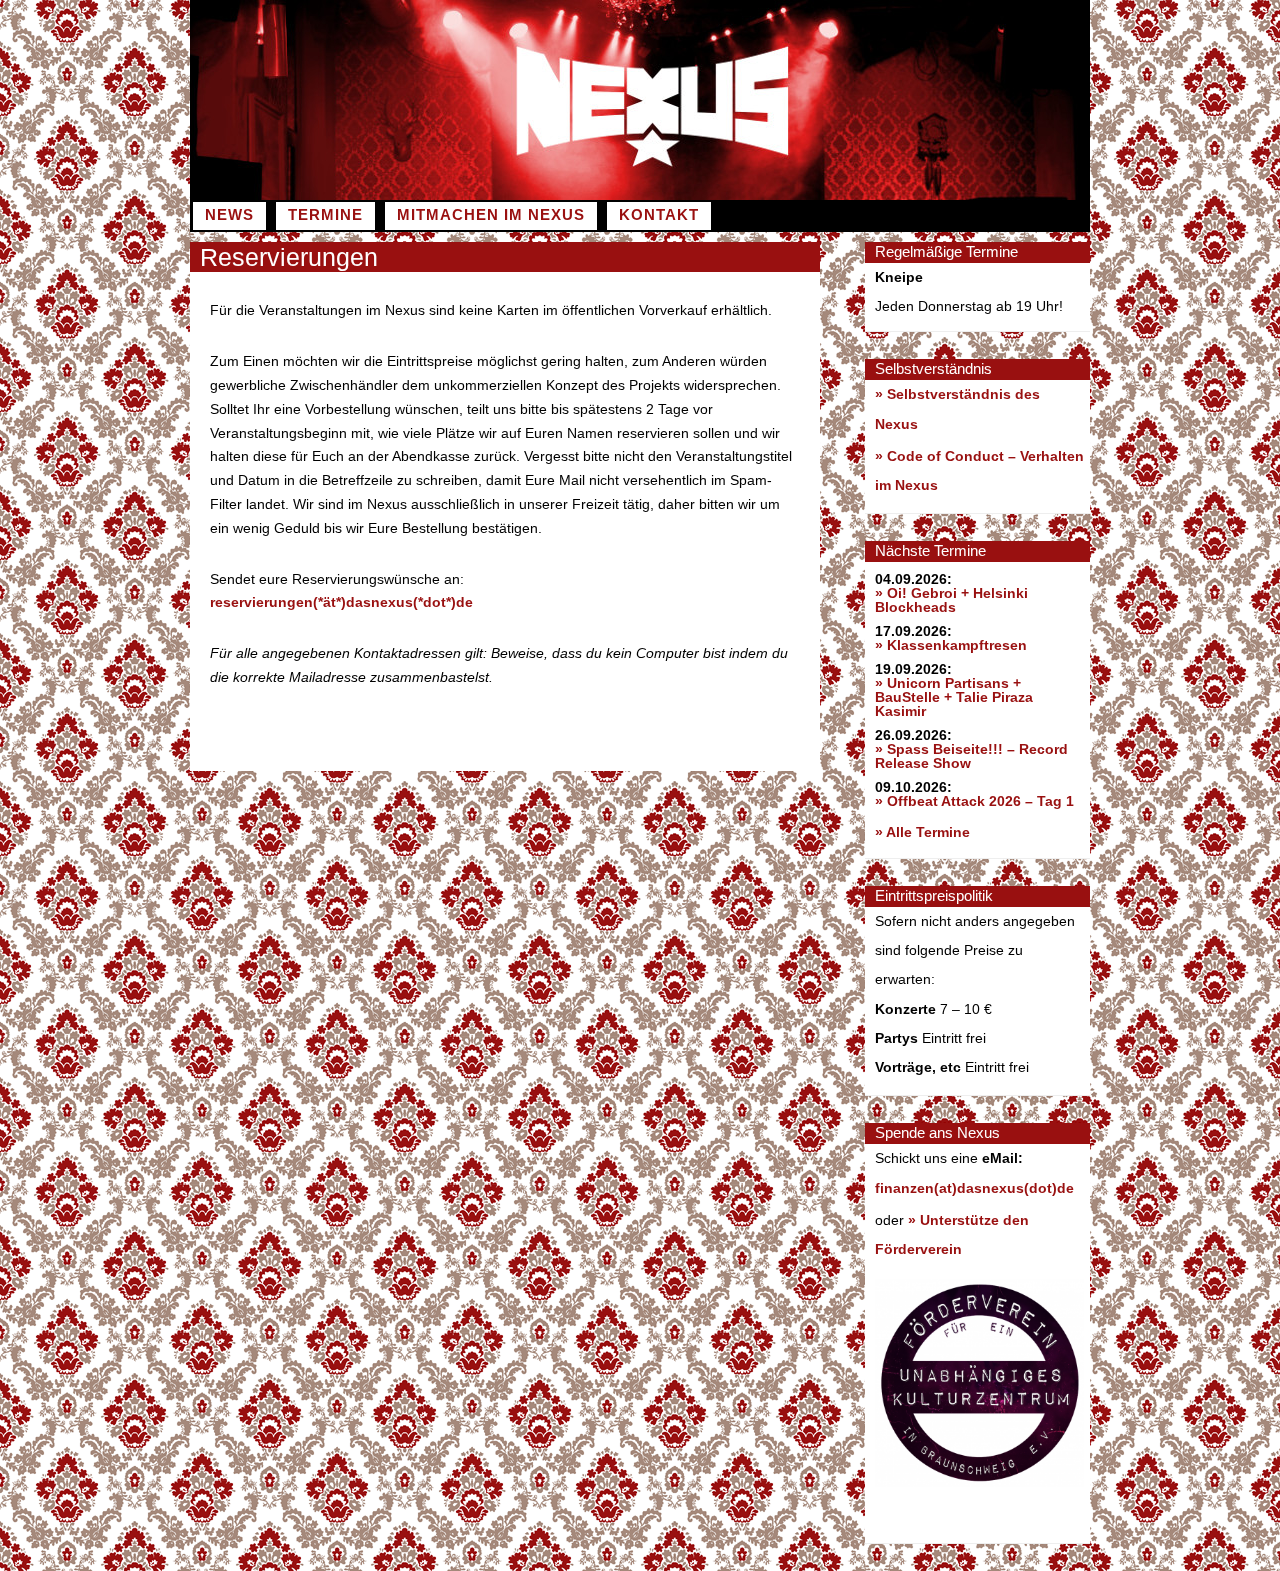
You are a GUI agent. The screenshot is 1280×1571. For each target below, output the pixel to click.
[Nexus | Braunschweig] (865, 195)
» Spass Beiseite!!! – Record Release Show (971, 756)
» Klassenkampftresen (951, 645)
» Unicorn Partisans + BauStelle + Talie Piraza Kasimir (954, 697)
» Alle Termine (922, 832)
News (229, 215)
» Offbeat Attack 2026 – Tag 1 (974, 801)
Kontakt (659, 215)
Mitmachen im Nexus (491, 215)
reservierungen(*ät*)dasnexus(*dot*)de (341, 602)
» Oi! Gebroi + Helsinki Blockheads (951, 600)
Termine (325, 215)
